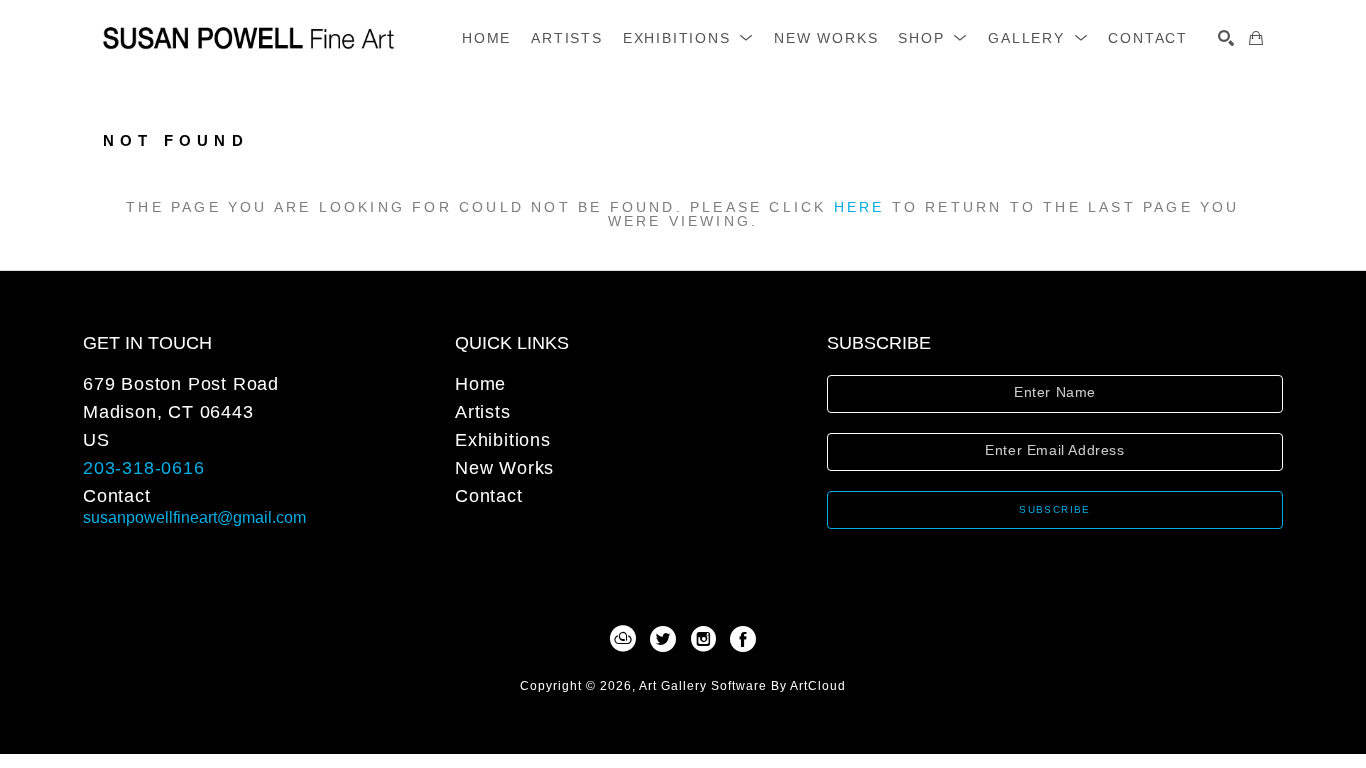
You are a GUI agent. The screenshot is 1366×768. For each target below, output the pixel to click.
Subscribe (1055, 509)
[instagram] (703, 639)
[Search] (1226, 38)
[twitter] (663, 639)
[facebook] (743, 639)
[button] (688, 38)
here (859, 207)
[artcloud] (623, 639)
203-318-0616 (144, 468)
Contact (117, 496)
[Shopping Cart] (1256, 38)
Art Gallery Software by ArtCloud (742, 686)
